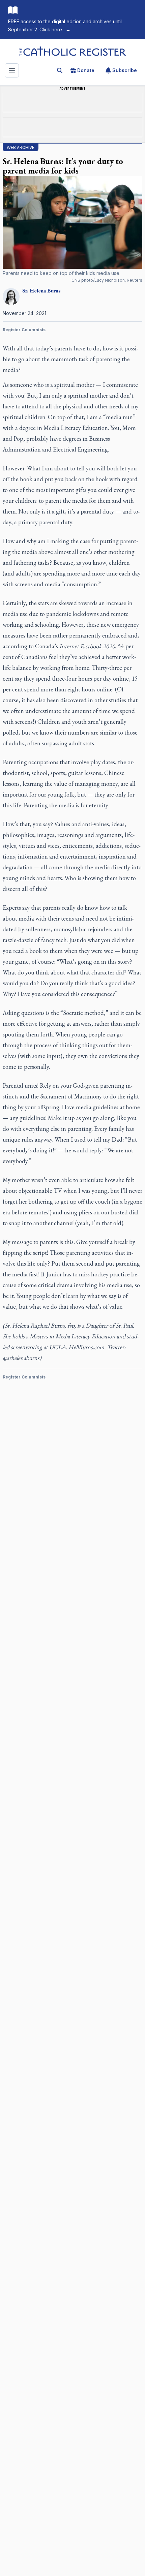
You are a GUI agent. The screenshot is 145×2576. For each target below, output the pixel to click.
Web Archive (21, 147)
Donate (86, 70)
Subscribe (125, 70)
